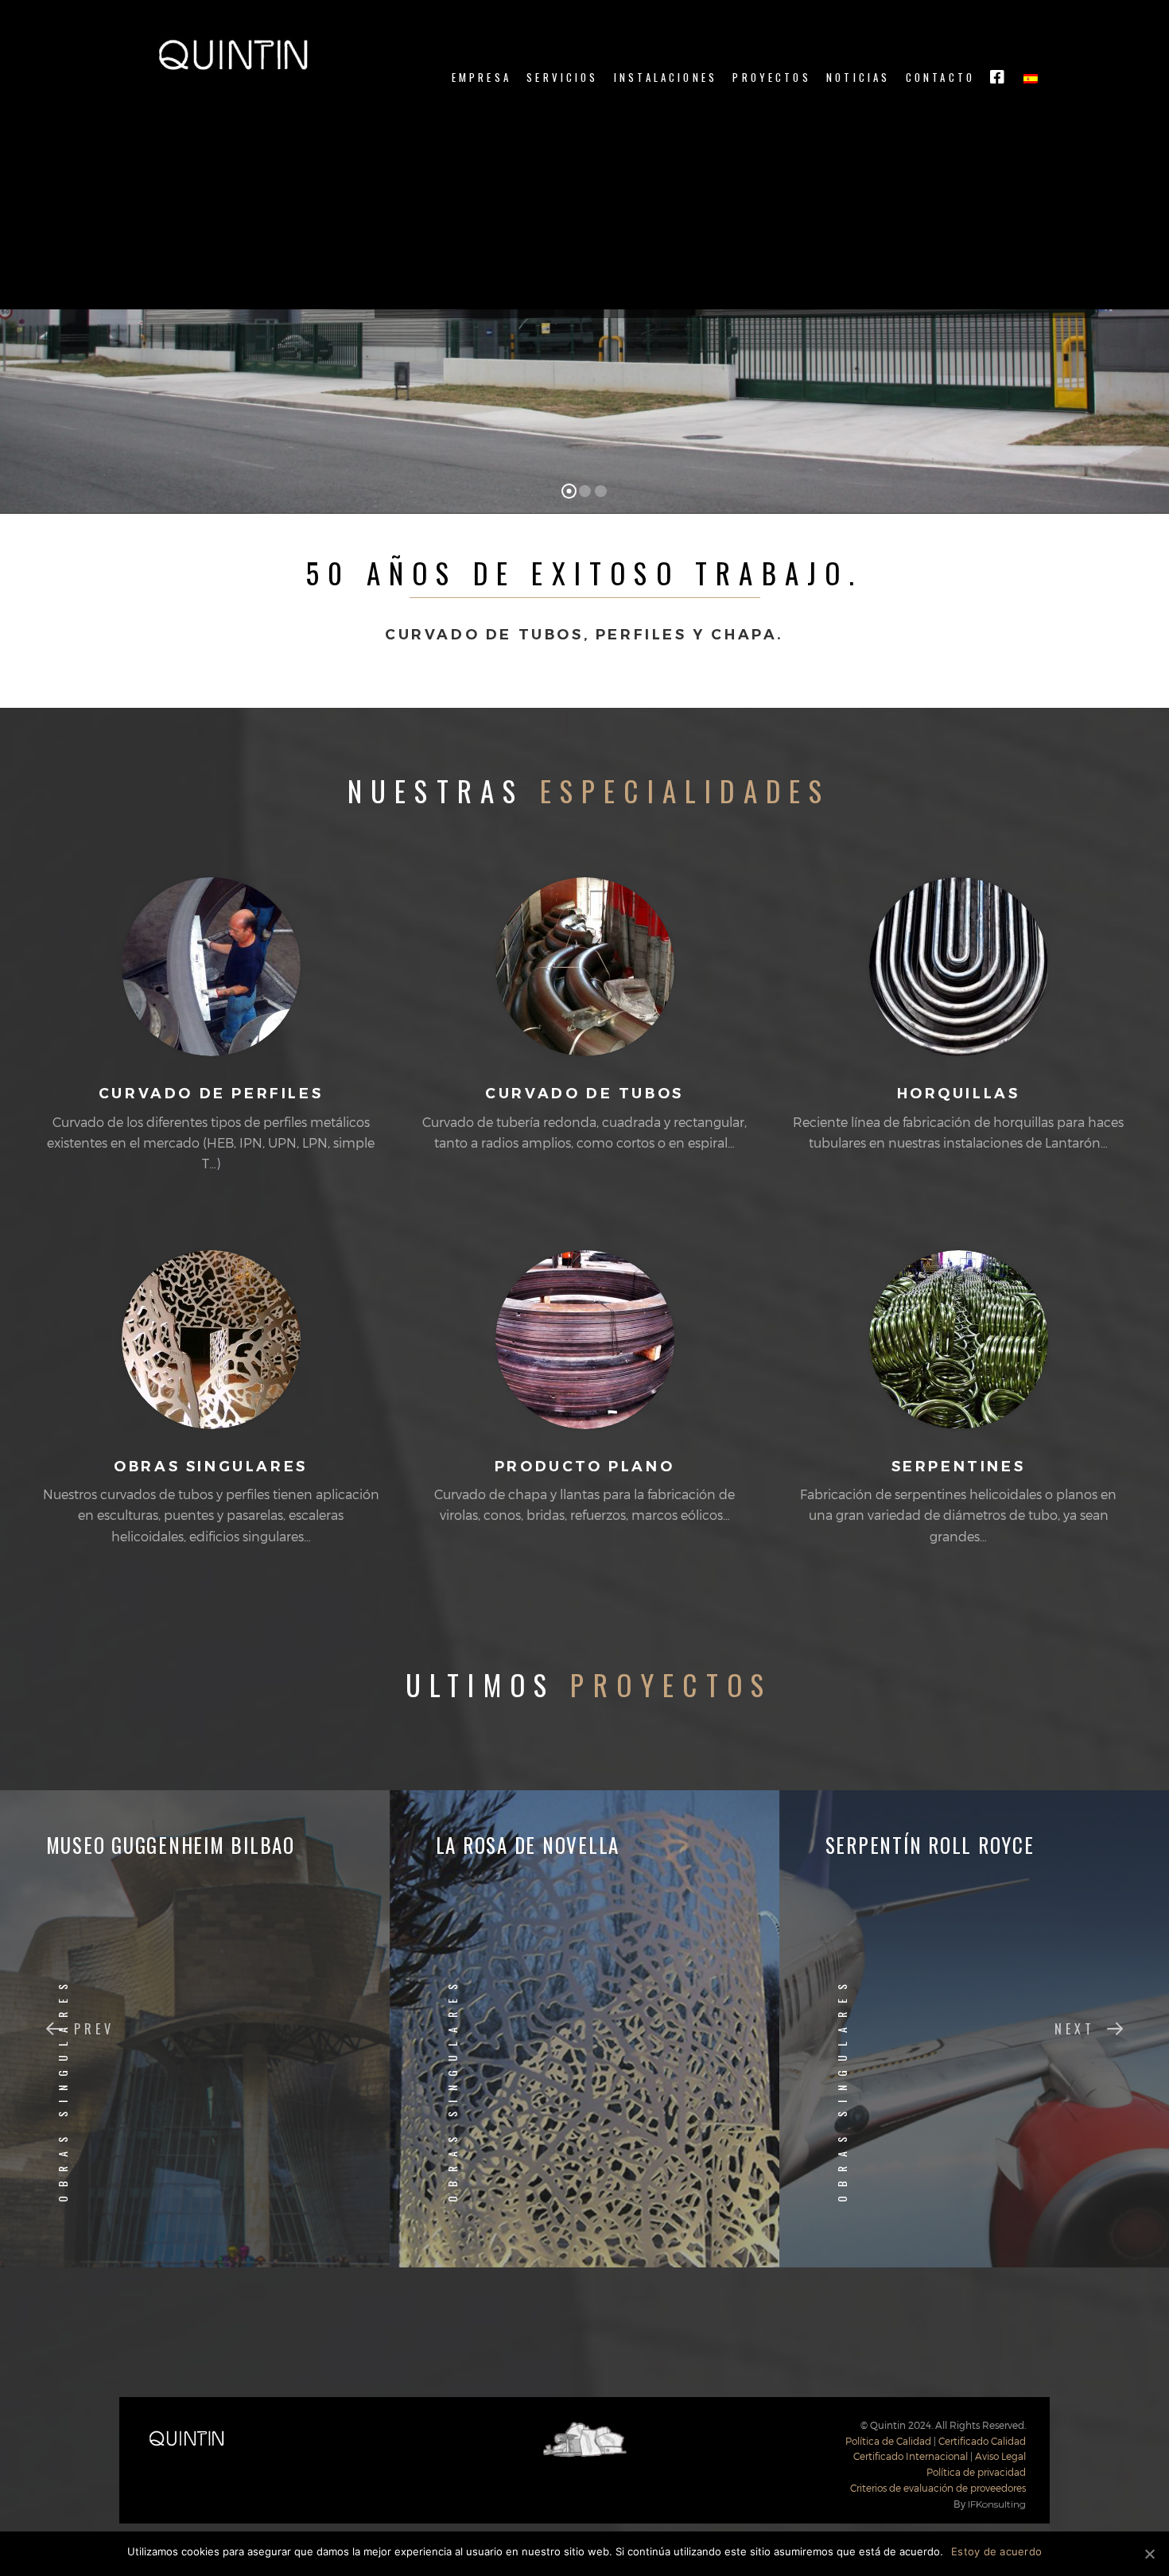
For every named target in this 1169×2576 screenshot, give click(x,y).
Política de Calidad (888, 2441)
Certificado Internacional (911, 2456)
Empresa (482, 78)
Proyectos (771, 78)
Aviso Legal (1000, 2456)
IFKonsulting (997, 2504)
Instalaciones (666, 78)
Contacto (940, 78)
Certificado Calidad (982, 2441)
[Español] (1031, 78)
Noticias (858, 78)
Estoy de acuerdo (996, 2551)
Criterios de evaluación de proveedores (938, 2488)
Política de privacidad (976, 2472)
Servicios (562, 78)
